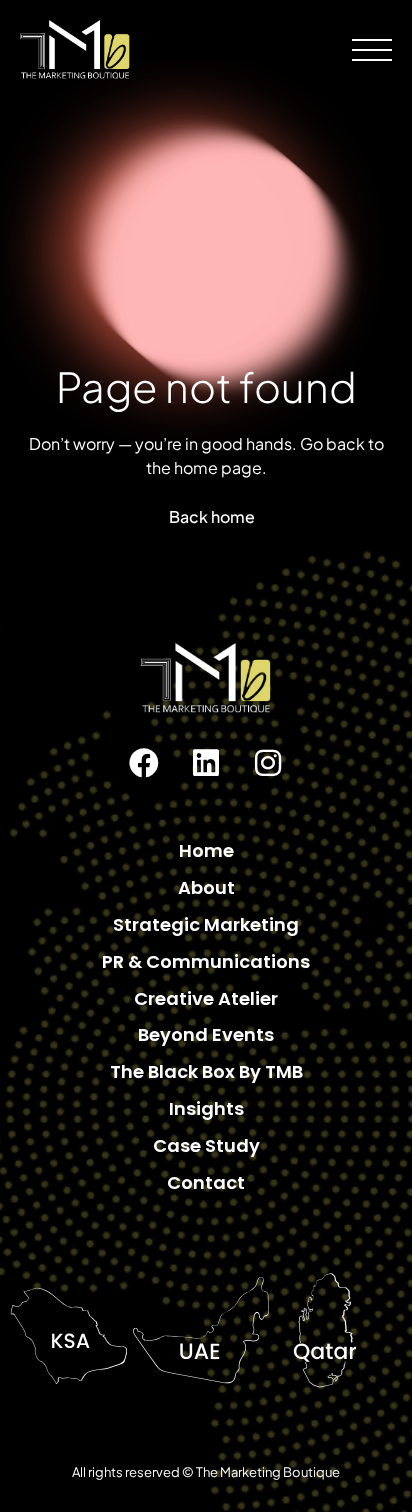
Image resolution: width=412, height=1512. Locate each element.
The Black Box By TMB (206, 1071)
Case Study (206, 1145)
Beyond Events (206, 1034)
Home (206, 850)
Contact (206, 1182)
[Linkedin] (206, 763)
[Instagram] (268, 763)
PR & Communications (206, 961)
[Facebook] (144, 763)
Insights (206, 1108)
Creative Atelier (206, 998)
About (206, 887)
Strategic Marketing (206, 924)
